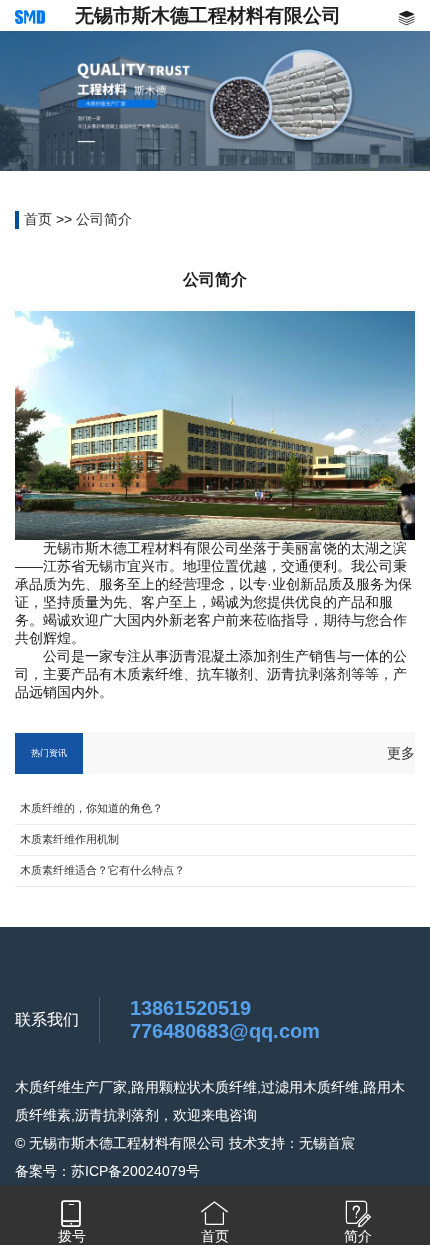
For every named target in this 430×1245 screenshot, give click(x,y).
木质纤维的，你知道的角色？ (91, 808)
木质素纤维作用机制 (69, 839)
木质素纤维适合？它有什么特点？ (102, 870)
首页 (38, 219)
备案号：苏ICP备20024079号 (107, 1171)
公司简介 (104, 219)
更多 (401, 753)
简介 (358, 1236)
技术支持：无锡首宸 (292, 1143)
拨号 (72, 1236)
